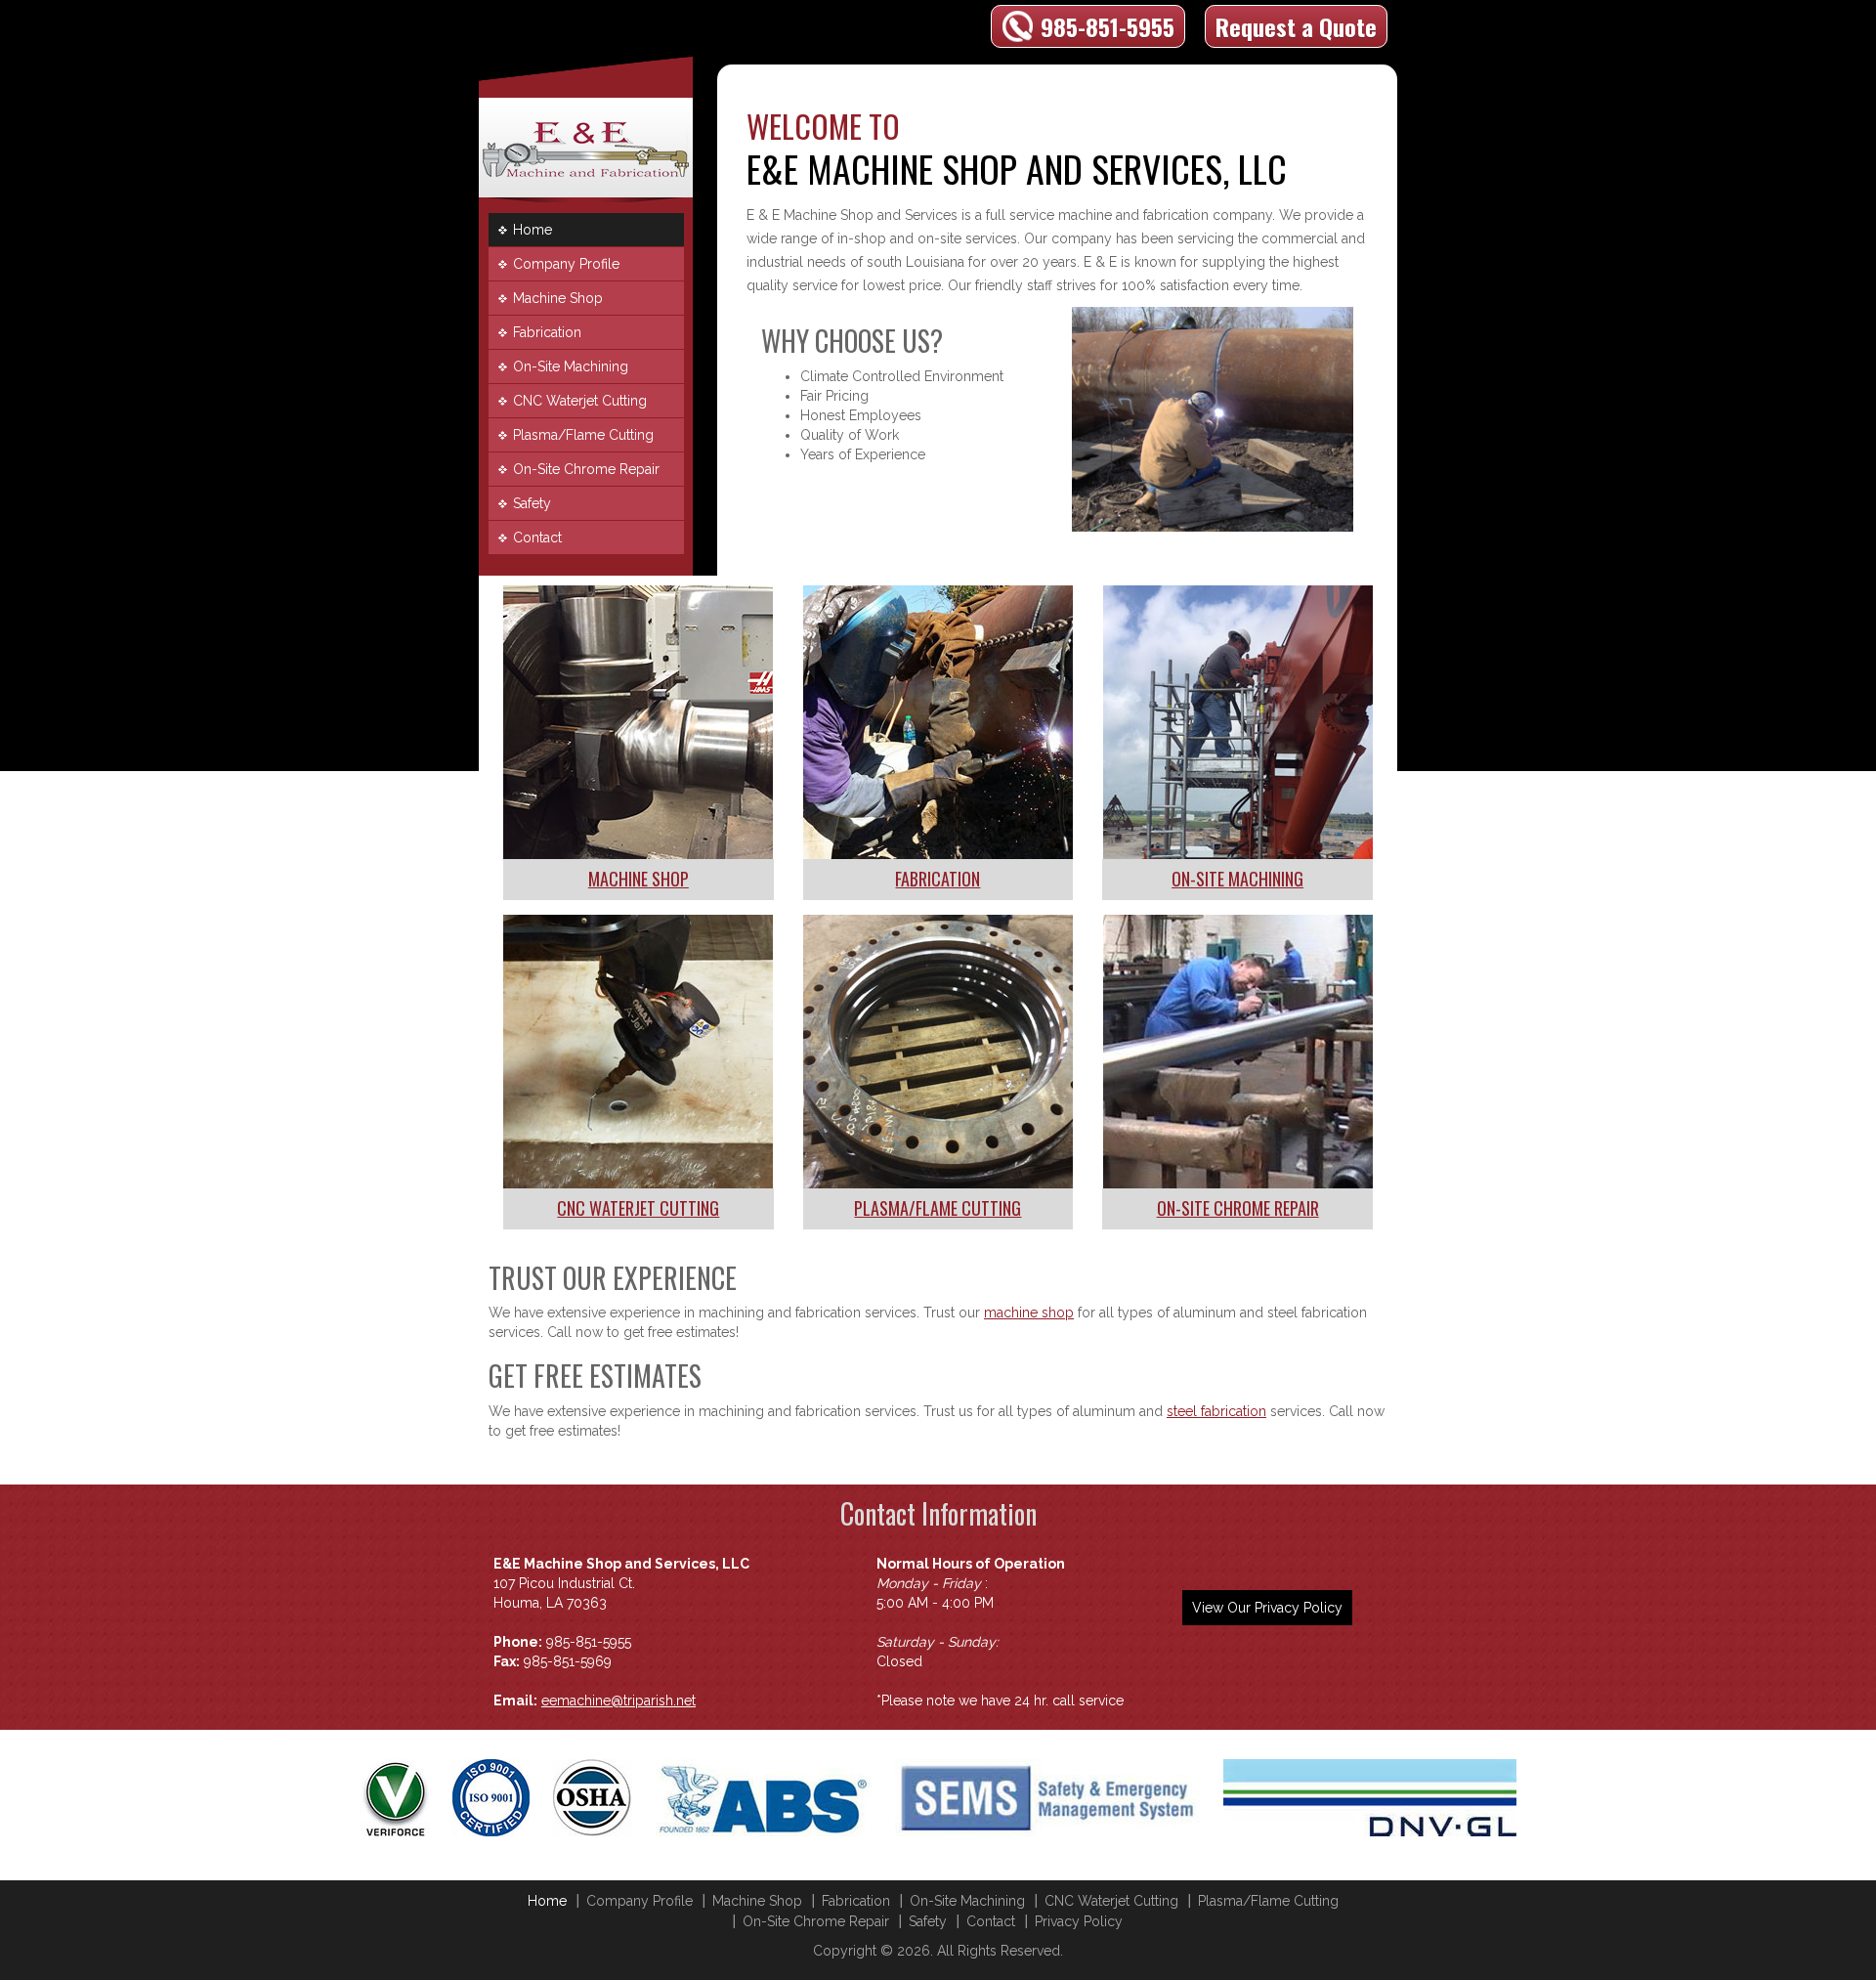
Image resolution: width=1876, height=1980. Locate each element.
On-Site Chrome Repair (586, 469)
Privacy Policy (1079, 1921)
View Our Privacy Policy (1267, 1608)
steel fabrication (1216, 1411)
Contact (537, 538)
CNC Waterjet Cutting (580, 401)
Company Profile (566, 264)
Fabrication (547, 332)
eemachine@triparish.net (618, 1700)
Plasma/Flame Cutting (583, 435)
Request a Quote (1296, 26)
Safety (532, 503)
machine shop (1029, 1313)
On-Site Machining (571, 366)
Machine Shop (558, 298)
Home (533, 230)
